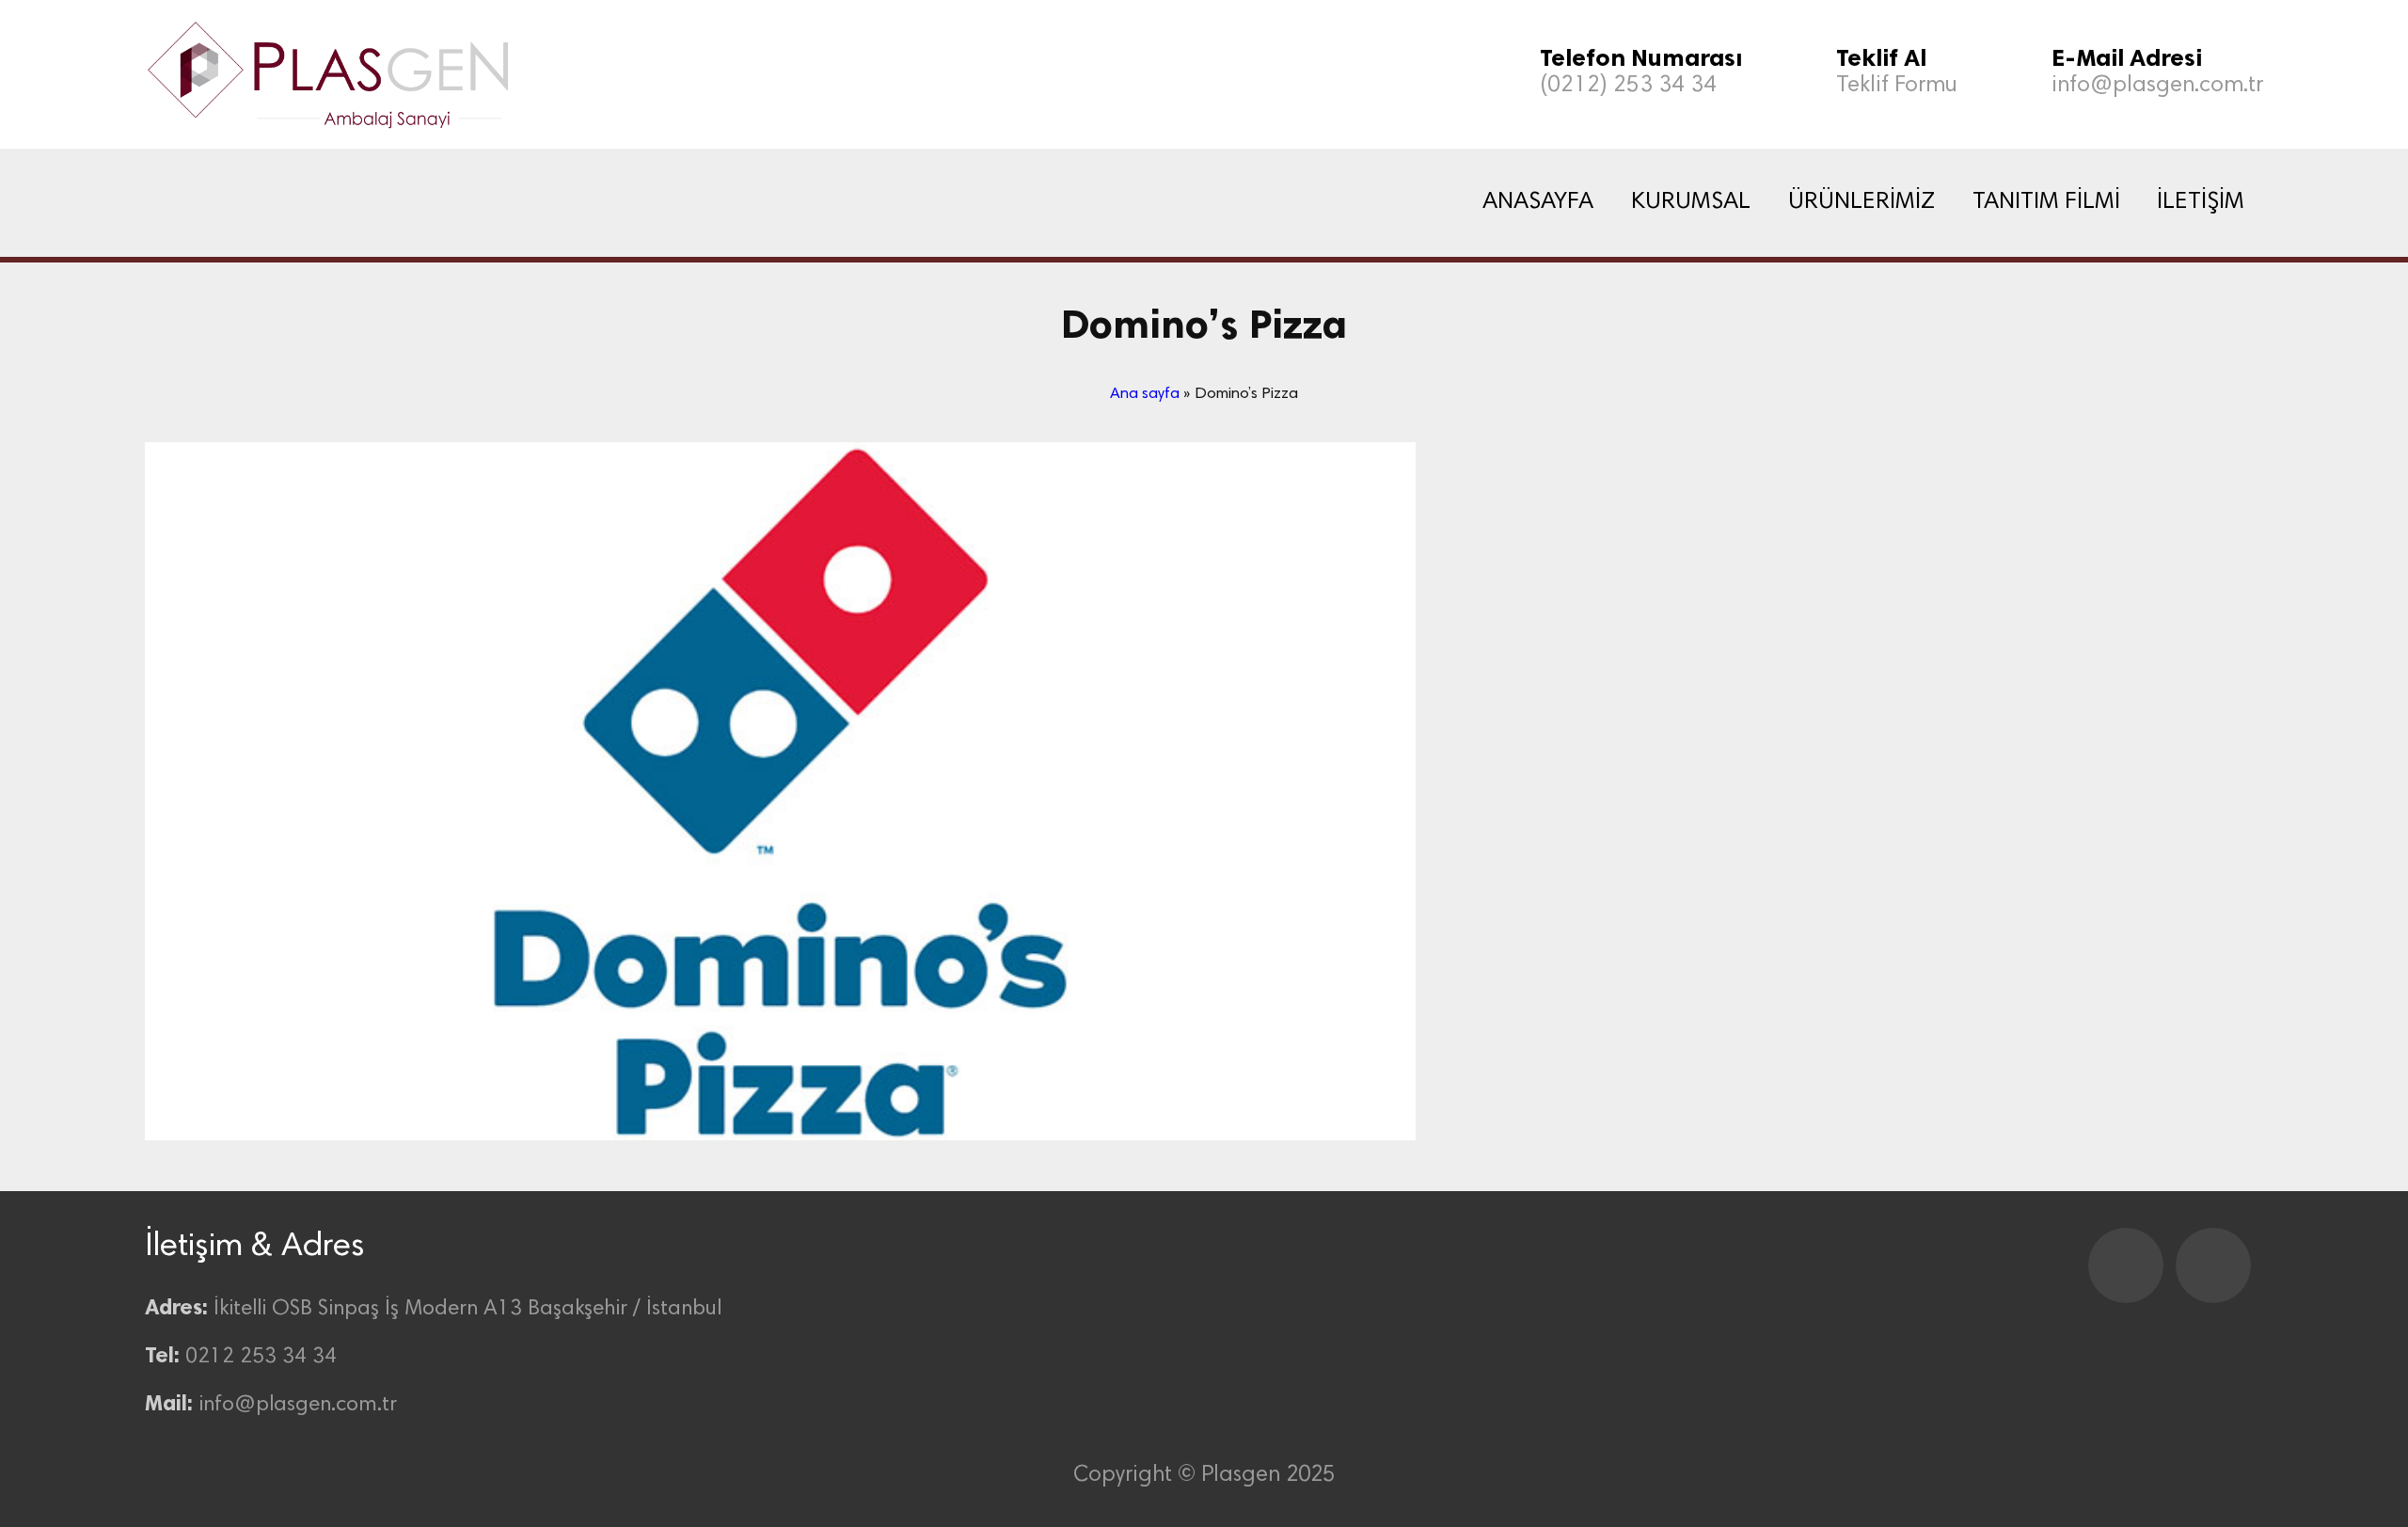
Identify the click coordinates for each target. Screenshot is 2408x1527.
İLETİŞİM (2201, 202)
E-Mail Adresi (2127, 58)
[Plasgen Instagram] (2213, 1265)
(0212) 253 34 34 (1628, 86)
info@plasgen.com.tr (2157, 86)
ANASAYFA (1538, 202)
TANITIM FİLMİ (2046, 202)
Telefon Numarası (1641, 58)
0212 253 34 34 (261, 1357)
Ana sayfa (1145, 395)
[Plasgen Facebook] (2126, 1265)
